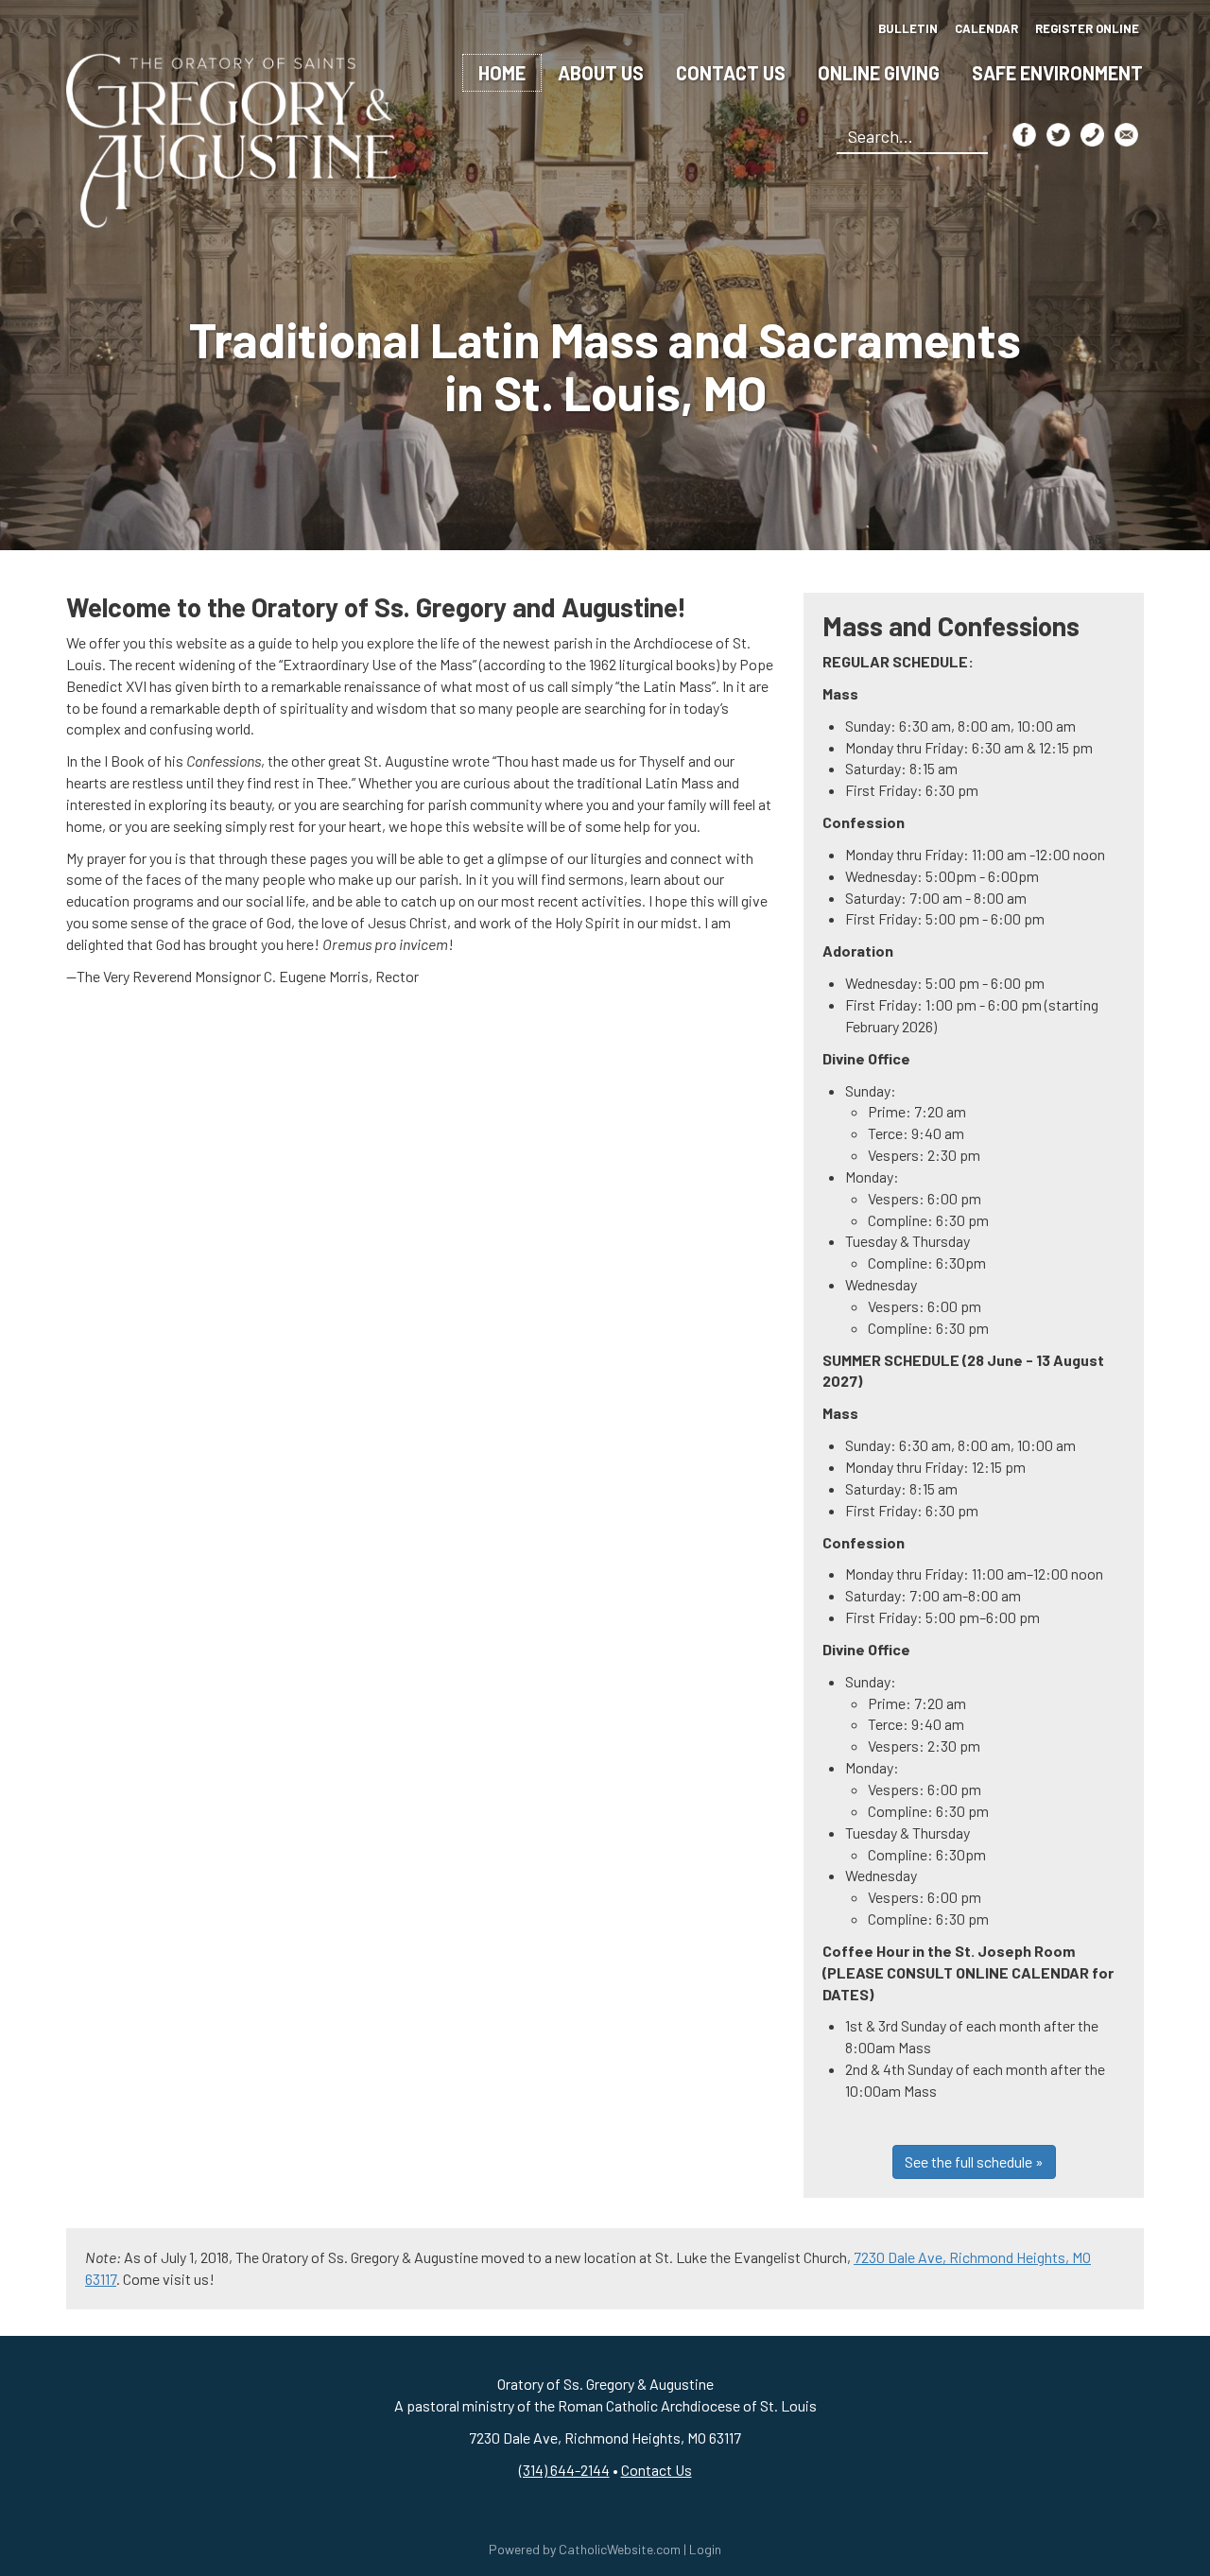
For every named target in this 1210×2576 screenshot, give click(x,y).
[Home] (232, 138)
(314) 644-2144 (564, 2470)
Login (705, 2549)
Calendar (986, 28)
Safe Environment (1057, 73)
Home (502, 73)
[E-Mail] (1126, 135)
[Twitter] (1058, 135)
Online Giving (879, 73)
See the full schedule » (974, 2161)
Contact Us (731, 73)
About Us (601, 73)
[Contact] (1092, 135)
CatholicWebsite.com (620, 2549)
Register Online (1087, 28)
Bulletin (908, 28)
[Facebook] (1024, 135)
